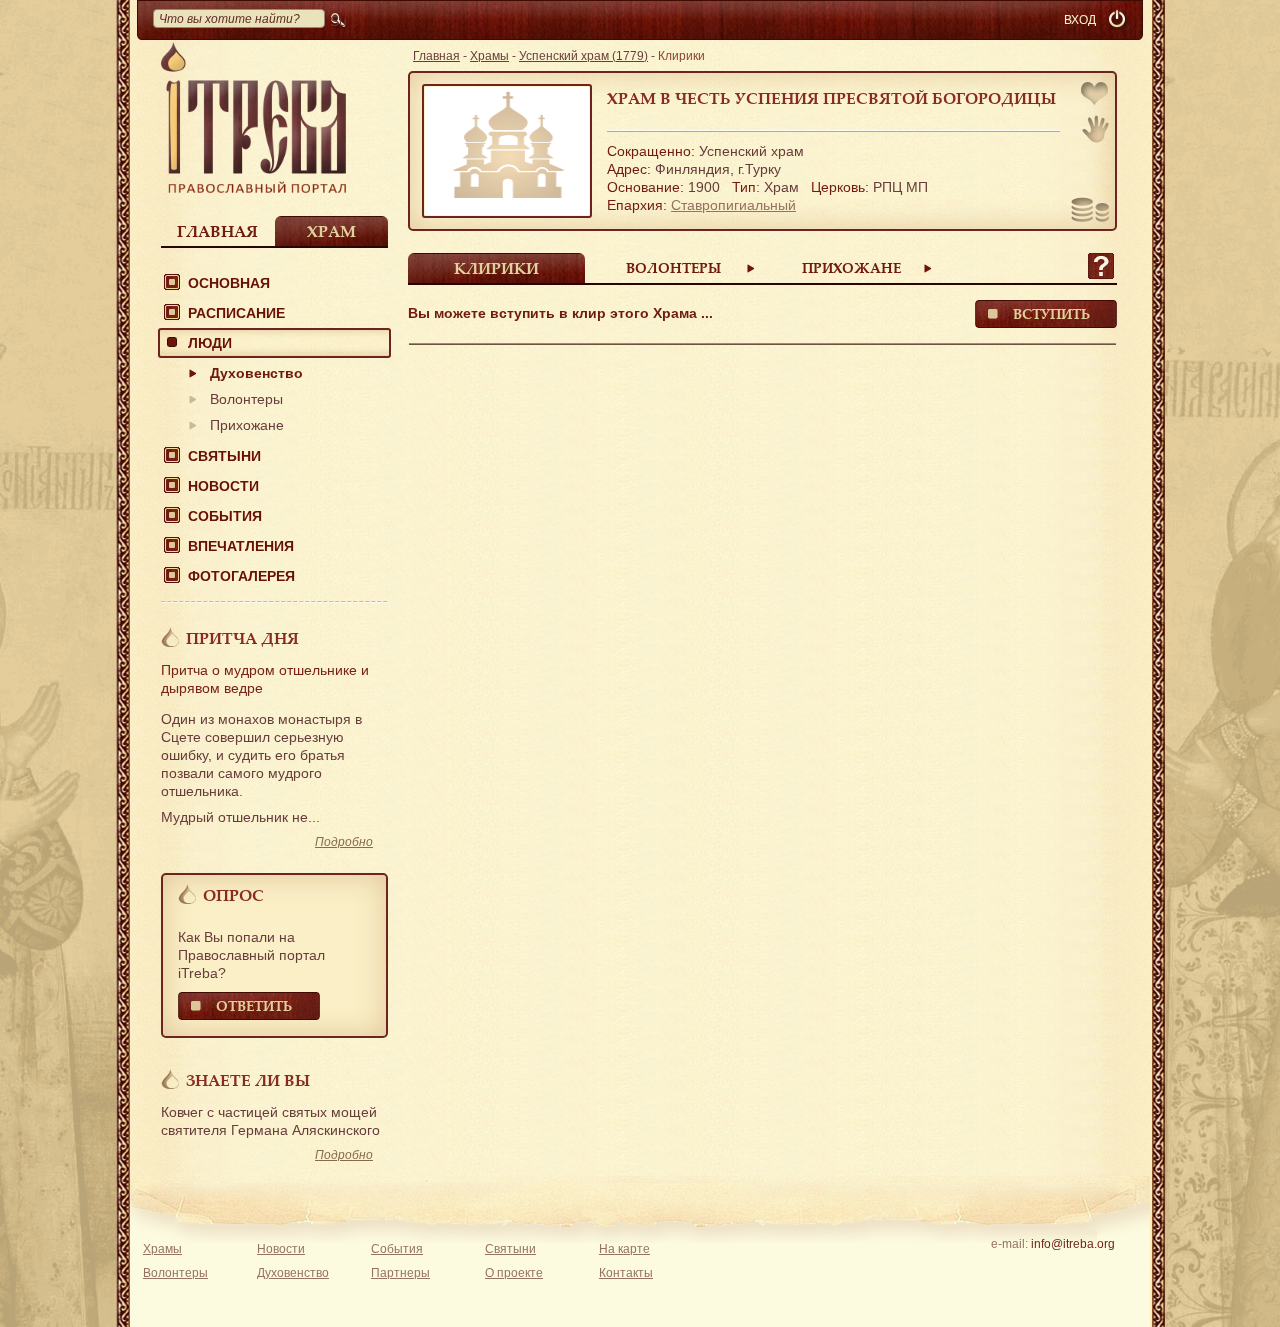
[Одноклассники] (1103, 1270)
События (225, 516)
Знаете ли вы (248, 1080)
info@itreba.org (1073, 1244)
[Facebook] (1041, 1270)
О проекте (514, 1273)
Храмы (489, 56)
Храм (331, 231)
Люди (210, 343)
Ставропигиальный (733, 205)
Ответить (254, 1005)
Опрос (233, 895)
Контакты (626, 1273)
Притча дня (242, 638)
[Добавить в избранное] (1096, 95)
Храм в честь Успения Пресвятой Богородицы (831, 98)
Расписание (236, 313)
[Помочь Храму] (1090, 212)
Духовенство (256, 373)
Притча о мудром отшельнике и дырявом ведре (265, 679)
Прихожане (247, 425)
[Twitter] (1072, 1270)
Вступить (1051, 313)
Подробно (344, 842)
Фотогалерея (241, 576)
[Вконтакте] (1010, 1270)
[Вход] (1119, 20)
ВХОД (1080, 20)
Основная (229, 283)
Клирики (496, 268)
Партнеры (400, 1273)
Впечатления (241, 546)
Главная (217, 231)
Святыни (224, 456)
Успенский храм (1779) (583, 56)
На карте (624, 1249)
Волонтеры (246, 399)
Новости (223, 486)
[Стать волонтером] (1095, 129)
